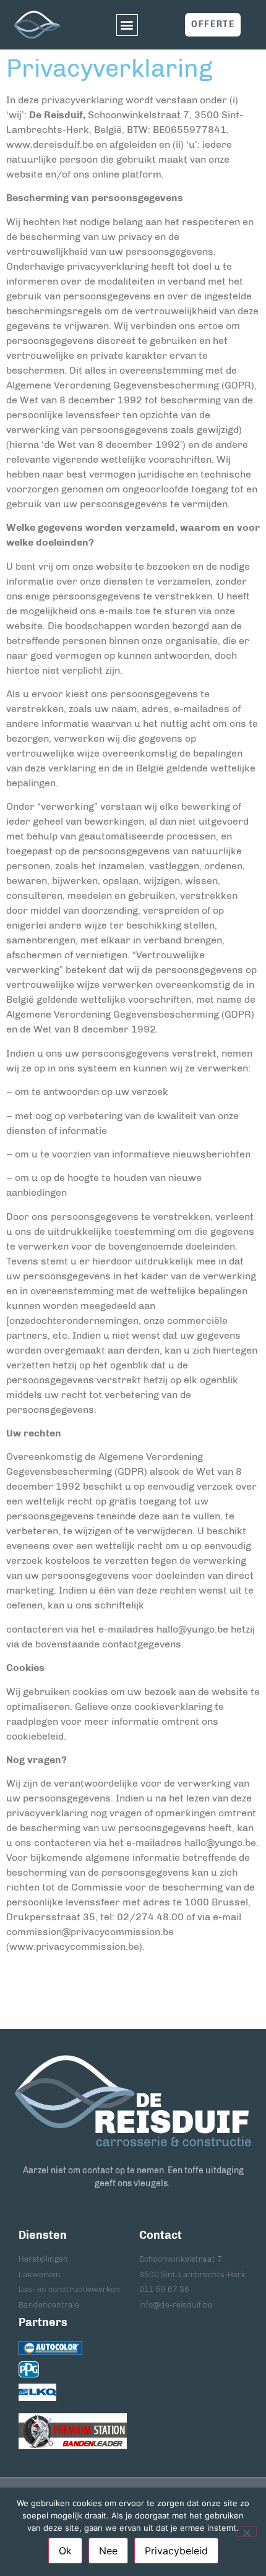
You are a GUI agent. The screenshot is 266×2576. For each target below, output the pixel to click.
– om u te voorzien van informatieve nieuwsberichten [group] (128, 1154)
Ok (65, 2551)
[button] (127, 25)
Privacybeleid (176, 2551)
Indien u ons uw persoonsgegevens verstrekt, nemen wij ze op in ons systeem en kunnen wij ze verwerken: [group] (129, 1061)
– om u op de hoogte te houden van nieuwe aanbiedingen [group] (104, 1185)
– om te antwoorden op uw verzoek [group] (87, 1092)
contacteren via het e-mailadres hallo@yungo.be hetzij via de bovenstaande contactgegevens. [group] (131, 1637)
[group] (133, 198)
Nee (108, 2551)
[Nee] (246, 2531)
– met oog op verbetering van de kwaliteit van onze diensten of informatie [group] (122, 1123)
